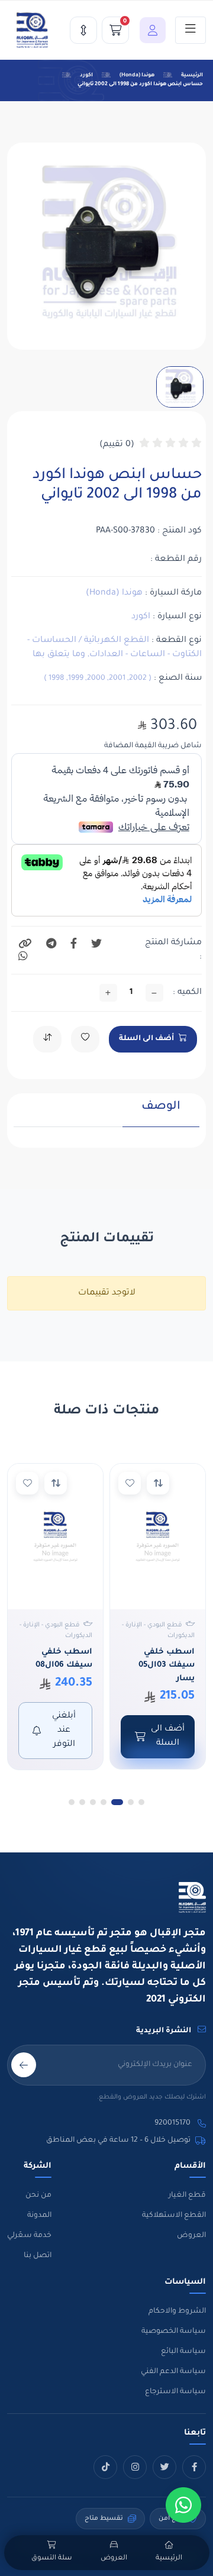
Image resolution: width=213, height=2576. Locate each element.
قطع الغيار (187, 2196)
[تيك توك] (105, 2467)
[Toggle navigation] (191, 30)
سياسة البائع (183, 2352)
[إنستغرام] (135, 2467)
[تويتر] (164, 2467)
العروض (191, 2236)
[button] (150, 30)
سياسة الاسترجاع (175, 2392)
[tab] (161, 1113)
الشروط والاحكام (177, 2312)
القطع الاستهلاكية (174, 2216)
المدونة (39, 2216)
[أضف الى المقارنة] (158, 1483)
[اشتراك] (24, 2065)
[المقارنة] (83, 30)
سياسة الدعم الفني (173, 2372)
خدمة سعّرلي (29, 2236)
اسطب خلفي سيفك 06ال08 (64, 1659)
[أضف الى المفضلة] (130, 1483)
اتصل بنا (38, 2256)
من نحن (38, 2196)
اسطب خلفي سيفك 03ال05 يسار (167, 1665)
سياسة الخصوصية (174, 2332)
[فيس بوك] (194, 2467)
